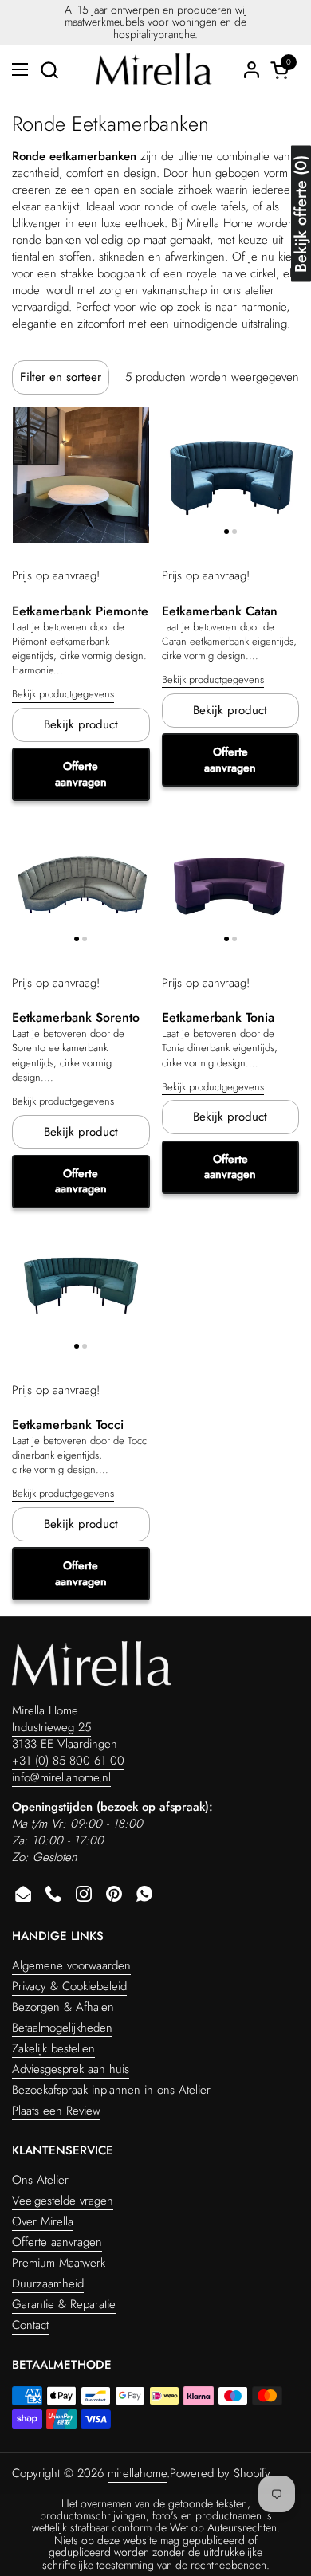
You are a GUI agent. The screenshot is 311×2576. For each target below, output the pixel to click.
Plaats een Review (56, 2111)
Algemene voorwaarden (71, 1965)
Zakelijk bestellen (53, 2048)
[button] (49, 70)
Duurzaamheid (48, 2283)
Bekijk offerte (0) (301, 214)
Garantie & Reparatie (64, 2304)
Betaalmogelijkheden (62, 2028)
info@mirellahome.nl (61, 1777)
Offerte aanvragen (81, 774)
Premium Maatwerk (59, 2263)
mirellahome (137, 2473)
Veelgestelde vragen (63, 2201)
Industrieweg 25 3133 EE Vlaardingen (65, 1736)
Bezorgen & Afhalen (63, 2007)
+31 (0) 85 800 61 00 (68, 1761)
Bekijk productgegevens (63, 694)
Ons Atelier (40, 2180)
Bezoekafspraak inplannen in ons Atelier (111, 2090)
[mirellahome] (154, 69)
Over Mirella (43, 2221)
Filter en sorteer (61, 377)
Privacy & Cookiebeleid (69, 1986)
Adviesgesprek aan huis (71, 2069)
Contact (30, 2325)
